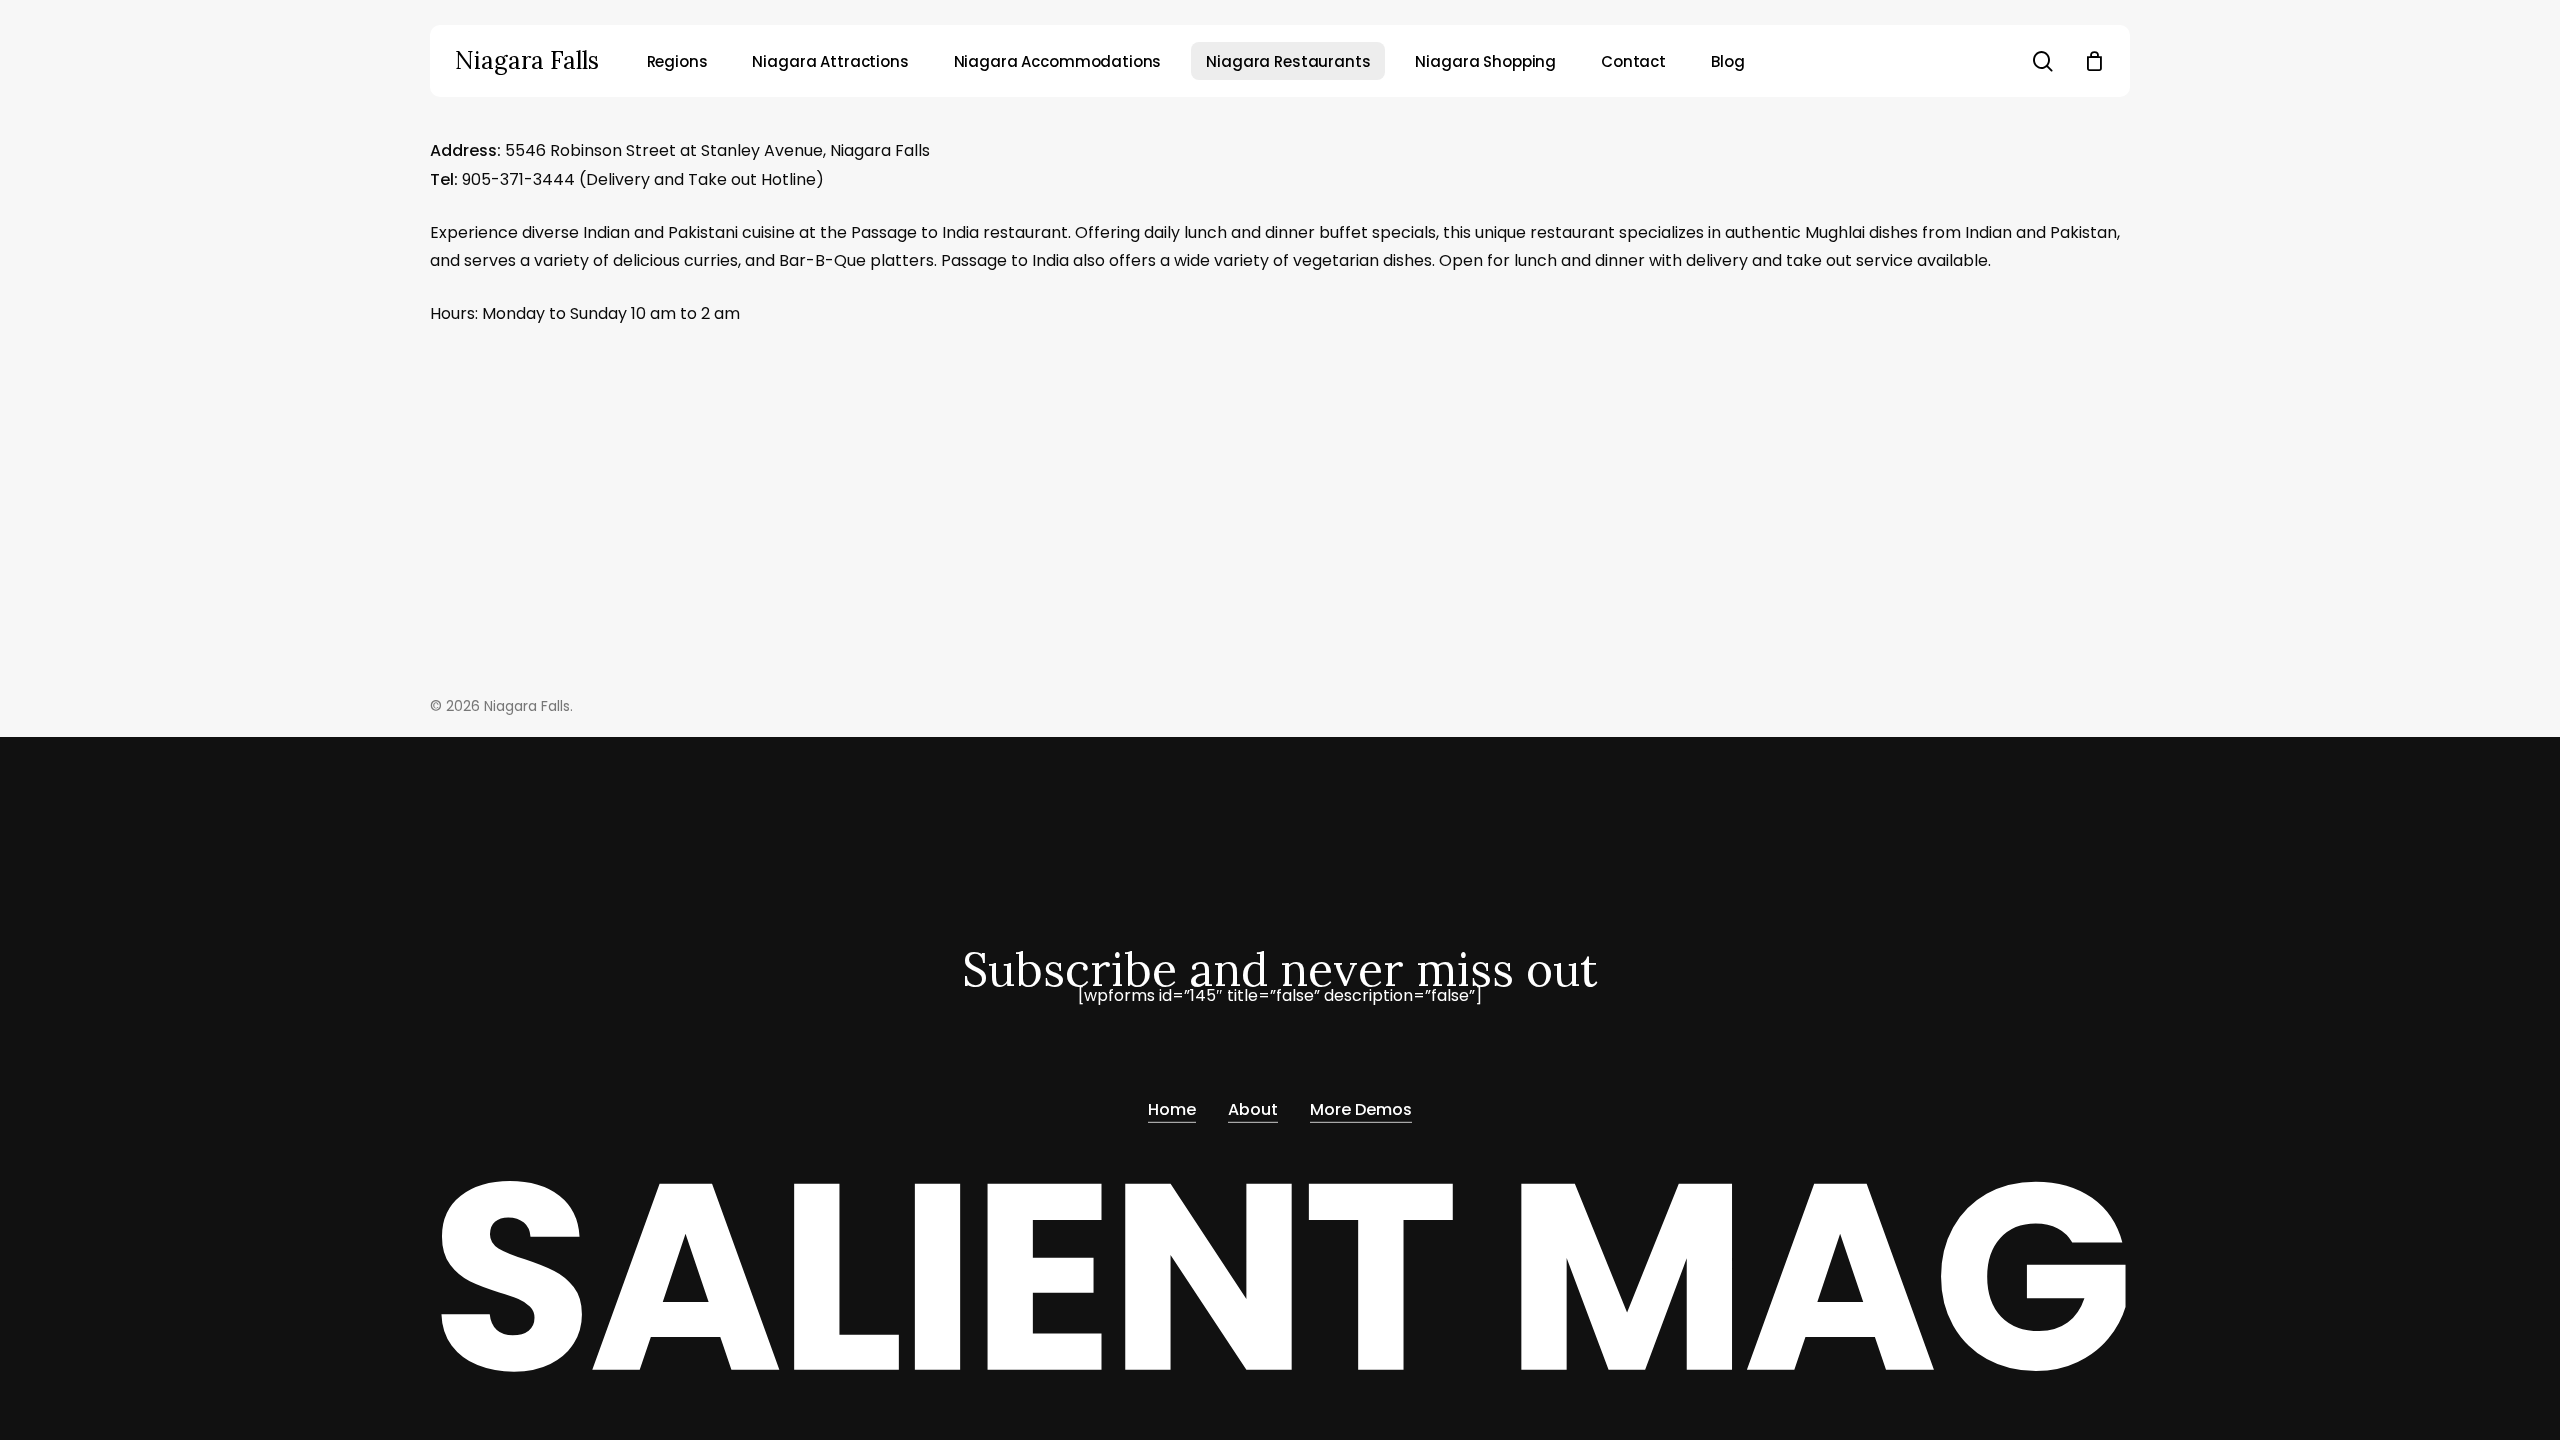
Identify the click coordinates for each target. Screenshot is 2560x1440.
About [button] (1253, 1109)
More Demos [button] (1361, 1109)
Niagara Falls (527, 61)
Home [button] (1172, 1109)
